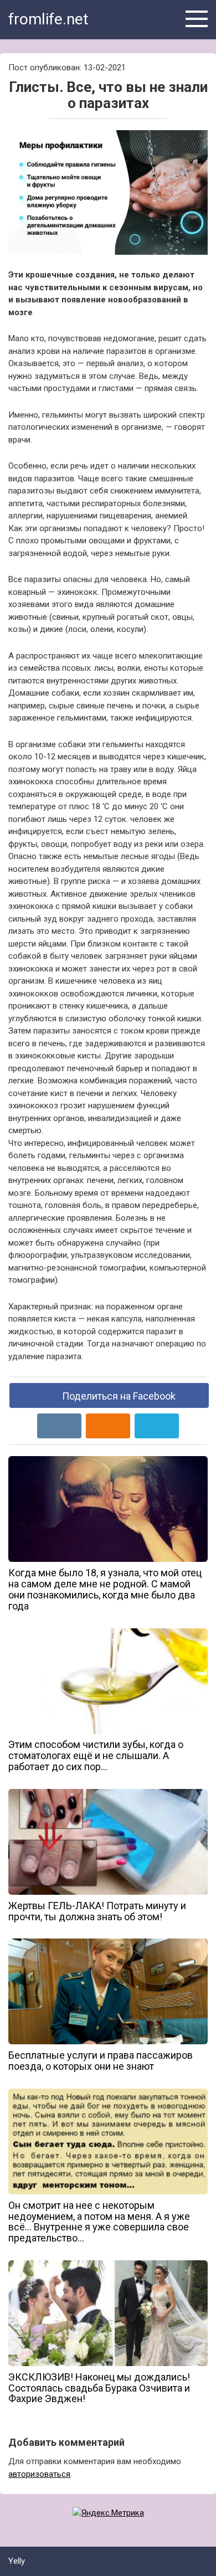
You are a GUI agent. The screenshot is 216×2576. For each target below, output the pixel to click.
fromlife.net (48, 19)
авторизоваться (39, 2474)
